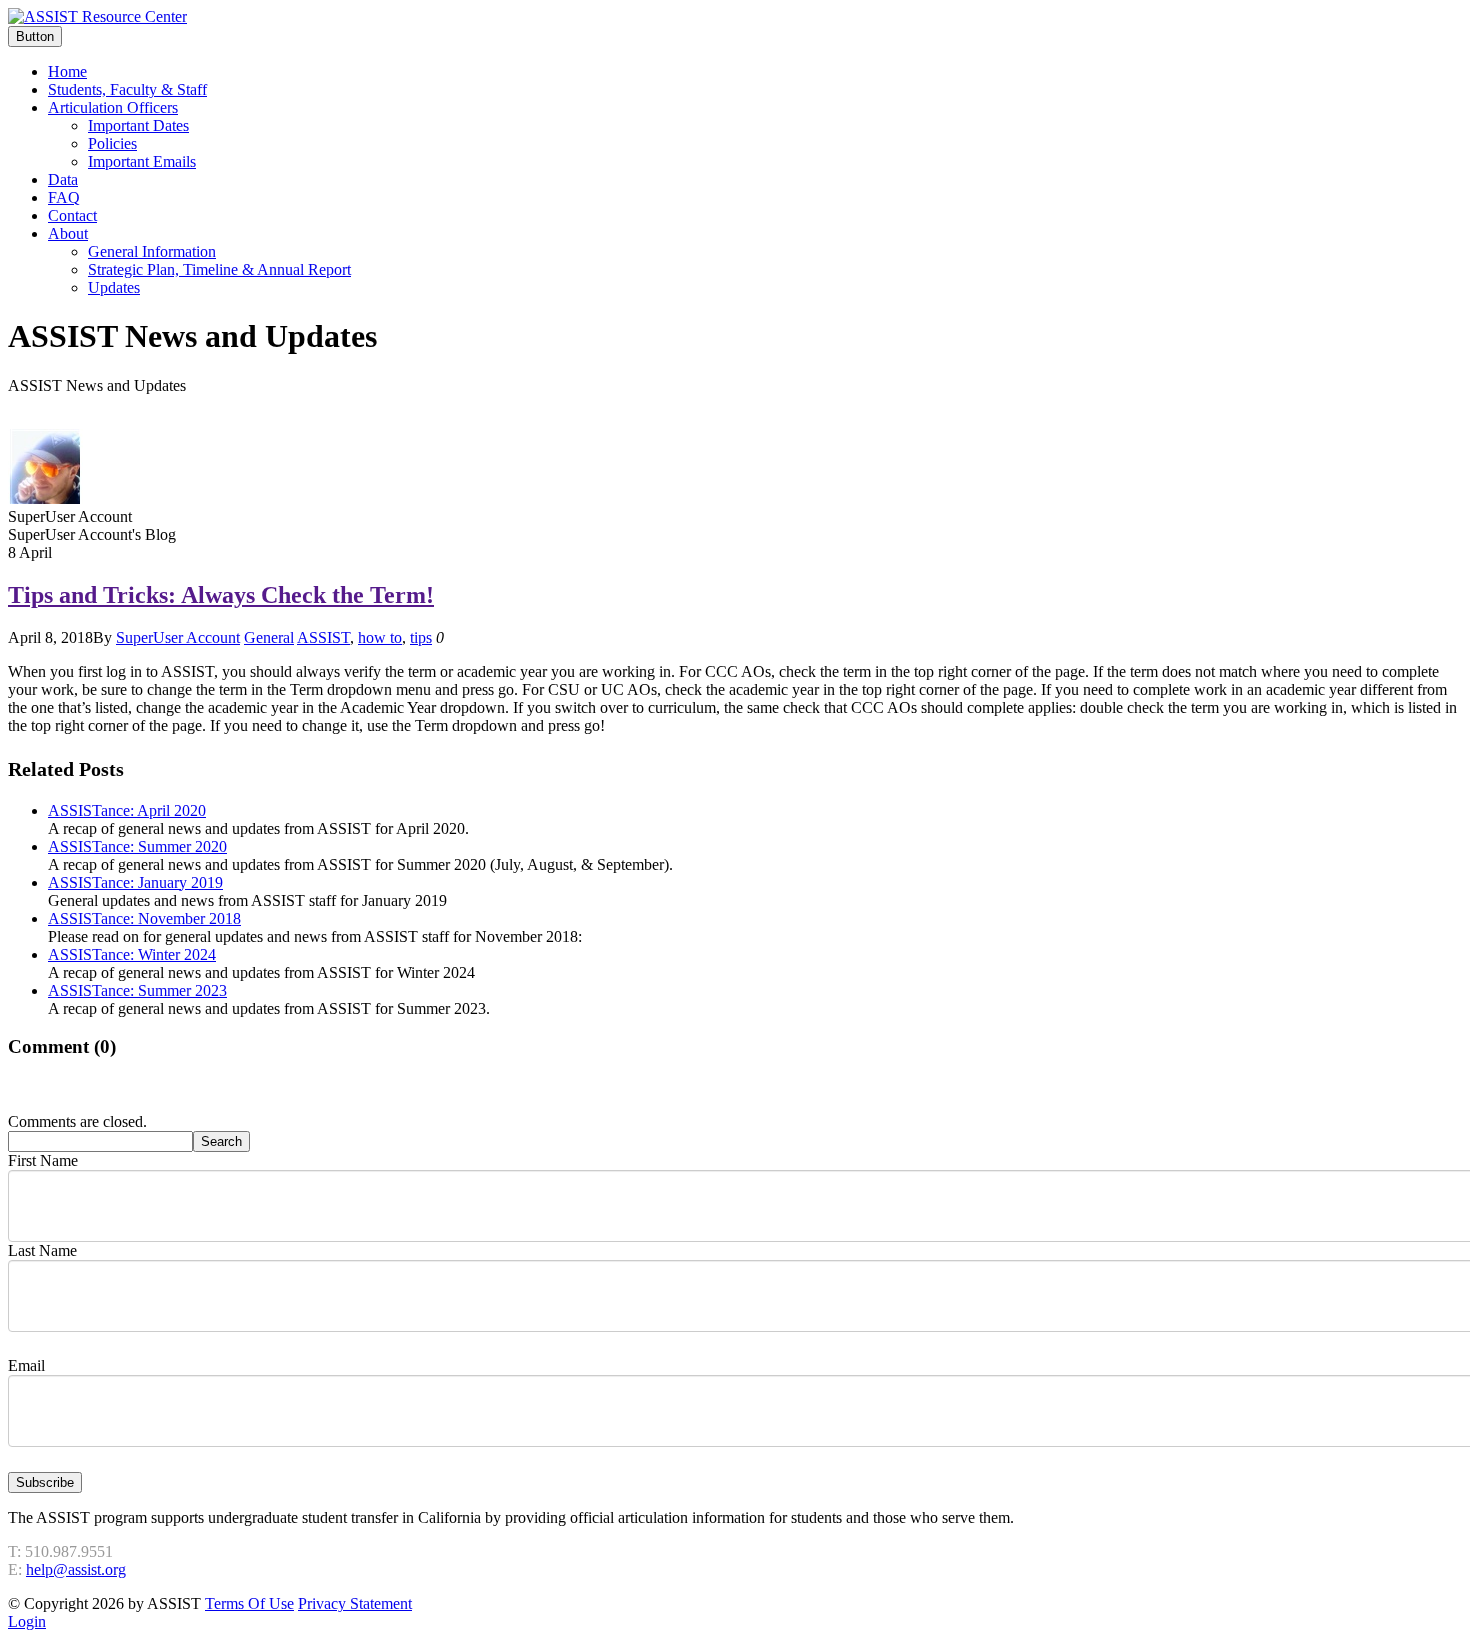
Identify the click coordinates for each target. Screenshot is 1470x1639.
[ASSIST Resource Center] (97, 16)
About (68, 233)
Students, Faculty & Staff (127, 89)
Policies (112, 143)
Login (27, 1621)
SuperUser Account (178, 637)
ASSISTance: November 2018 (144, 918)
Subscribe (45, 1482)
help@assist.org (76, 1569)
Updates (114, 287)
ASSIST (323, 637)
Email (26, 1365)
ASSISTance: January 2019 (135, 882)
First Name (43, 1160)
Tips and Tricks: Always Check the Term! (221, 595)
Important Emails (142, 161)
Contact (72, 215)
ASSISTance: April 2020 (127, 810)
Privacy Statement (355, 1603)
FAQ (64, 197)
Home (67, 71)
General (269, 637)
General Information (152, 251)
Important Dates (138, 125)
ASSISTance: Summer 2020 (137, 846)
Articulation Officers (113, 107)
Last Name (42, 1250)
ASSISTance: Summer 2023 (137, 990)
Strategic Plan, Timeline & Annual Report (219, 269)
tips (421, 637)
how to (380, 637)
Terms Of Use (249, 1603)
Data (63, 179)
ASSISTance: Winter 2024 (132, 954)
